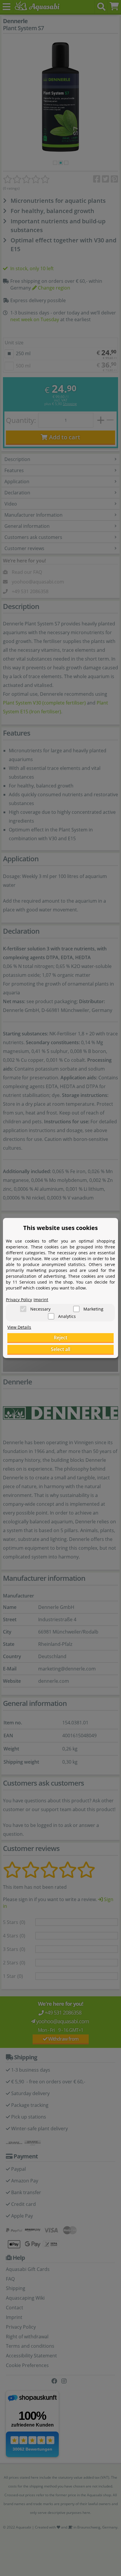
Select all (60, 1349)
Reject (60, 1338)
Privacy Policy (19, 1300)
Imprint (41, 1300)
